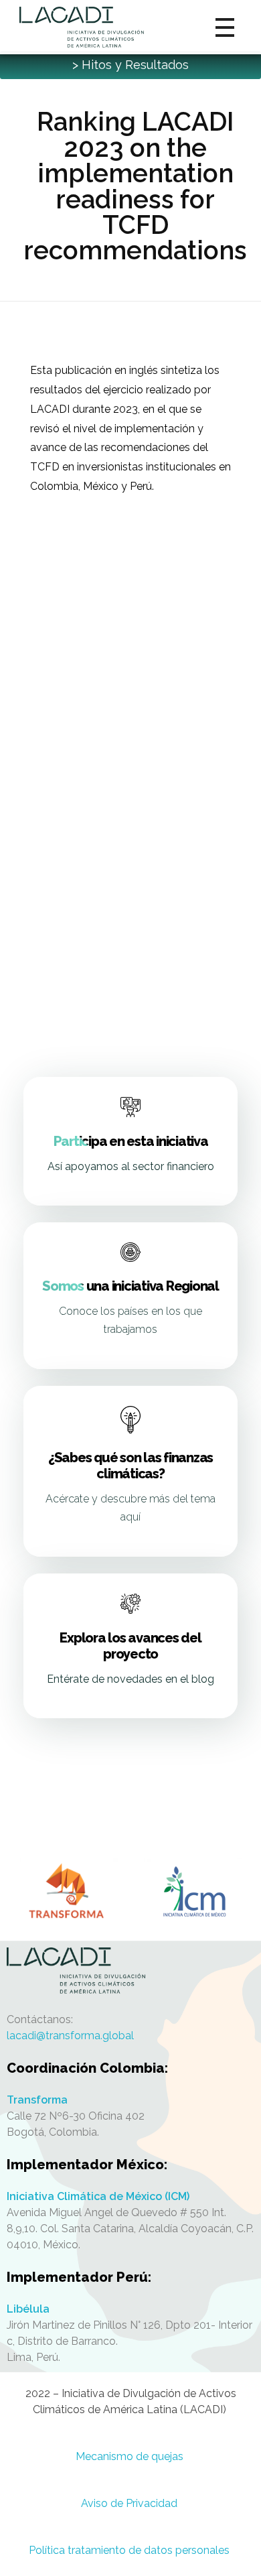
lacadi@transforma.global (70, 2036)
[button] (130, 65)
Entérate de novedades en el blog (130, 1679)
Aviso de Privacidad (130, 2503)
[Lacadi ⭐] (130, 1971)
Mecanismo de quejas (131, 2456)
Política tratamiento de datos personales (130, 2550)
